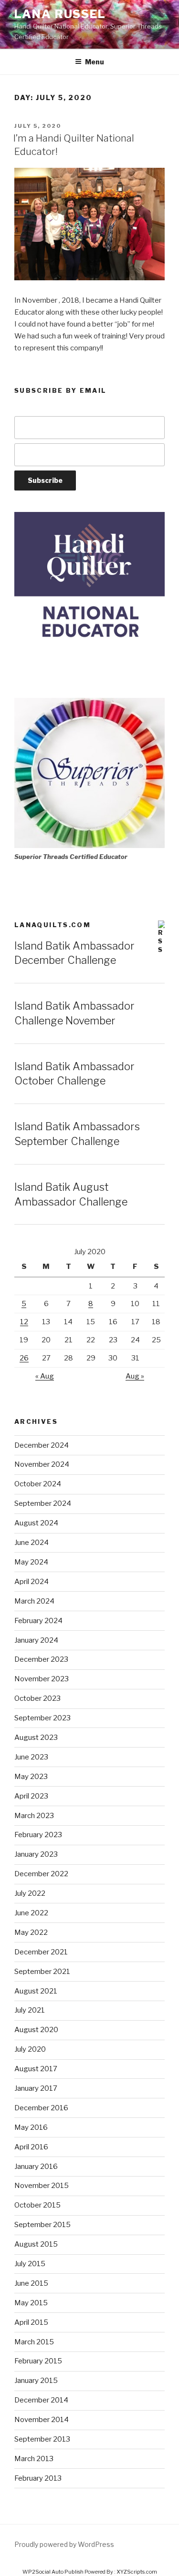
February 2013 (38, 2478)
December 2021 (41, 1952)
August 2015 (36, 2244)
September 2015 (42, 2225)
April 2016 (31, 2147)
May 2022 (31, 1932)
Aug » (135, 1376)
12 (24, 1322)
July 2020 (30, 2049)
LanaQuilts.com (53, 925)
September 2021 (42, 1972)
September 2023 (42, 1718)
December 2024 (42, 1445)
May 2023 (31, 1777)
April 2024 (32, 1582)
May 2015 (31, 2303)
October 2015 (37, 2205)
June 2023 (31, 1757)
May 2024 (31, 1562)
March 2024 (34, 1601)
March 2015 (34, 2342)
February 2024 (38, 1621)
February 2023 (38, 1835)
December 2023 (41, 1659)
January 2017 (36, 2088)
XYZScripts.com (137, 2572)
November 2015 (42, 2186)
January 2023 (36, 1854)
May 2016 (31, 2127)
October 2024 (38, 1484)
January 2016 (36, 2167)
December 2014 (41, 2400)
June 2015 (31, 2283)
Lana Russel (60, 14)
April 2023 (31, 1796)
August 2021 (36, 1991)
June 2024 (32, 1543)
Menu (95, 62)
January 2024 (36, 1640)
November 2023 (42, 1679)
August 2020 (36, 2030)
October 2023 (37, 1698)
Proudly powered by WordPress (64, 2544)
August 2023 (36, 1738)
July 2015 (30, 2264)
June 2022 (31, 1913)
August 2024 (36, 1523)
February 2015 (38, 2361)
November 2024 (42, 1464)
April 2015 (31, 2322)
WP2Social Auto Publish (53, 2572)
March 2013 (34, 2459)
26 (24, 1358)
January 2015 (36, 2381)
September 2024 (43, 1503)
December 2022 (41, 1874)
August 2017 (36, 2069)
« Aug (45, 1376)
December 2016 (41, 2108)
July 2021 (30, 2010)
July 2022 (30, 1893)
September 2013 (42, 2439)
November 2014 (42, 2420)
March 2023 (34, 1816)
